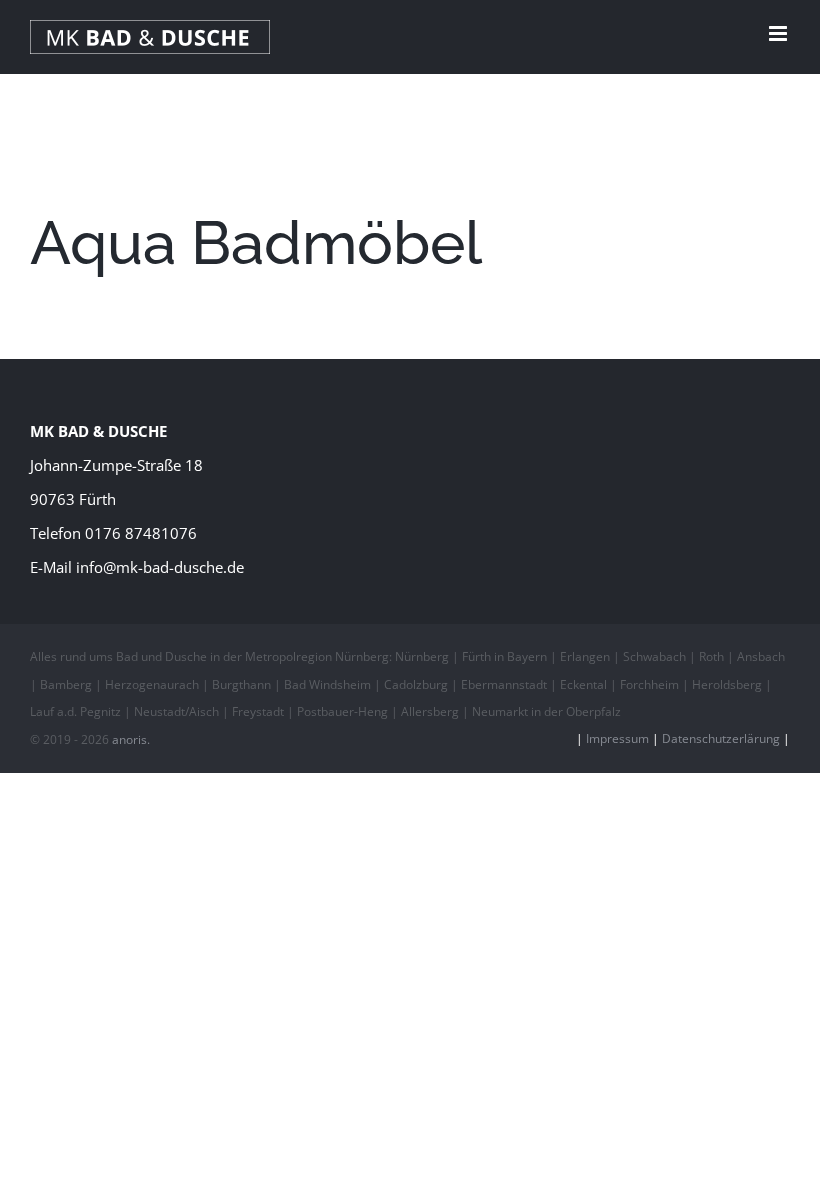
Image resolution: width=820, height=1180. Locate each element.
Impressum (617, 738)
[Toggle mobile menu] (779, 33)
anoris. (131, 739)
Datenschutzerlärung (721, 738)
